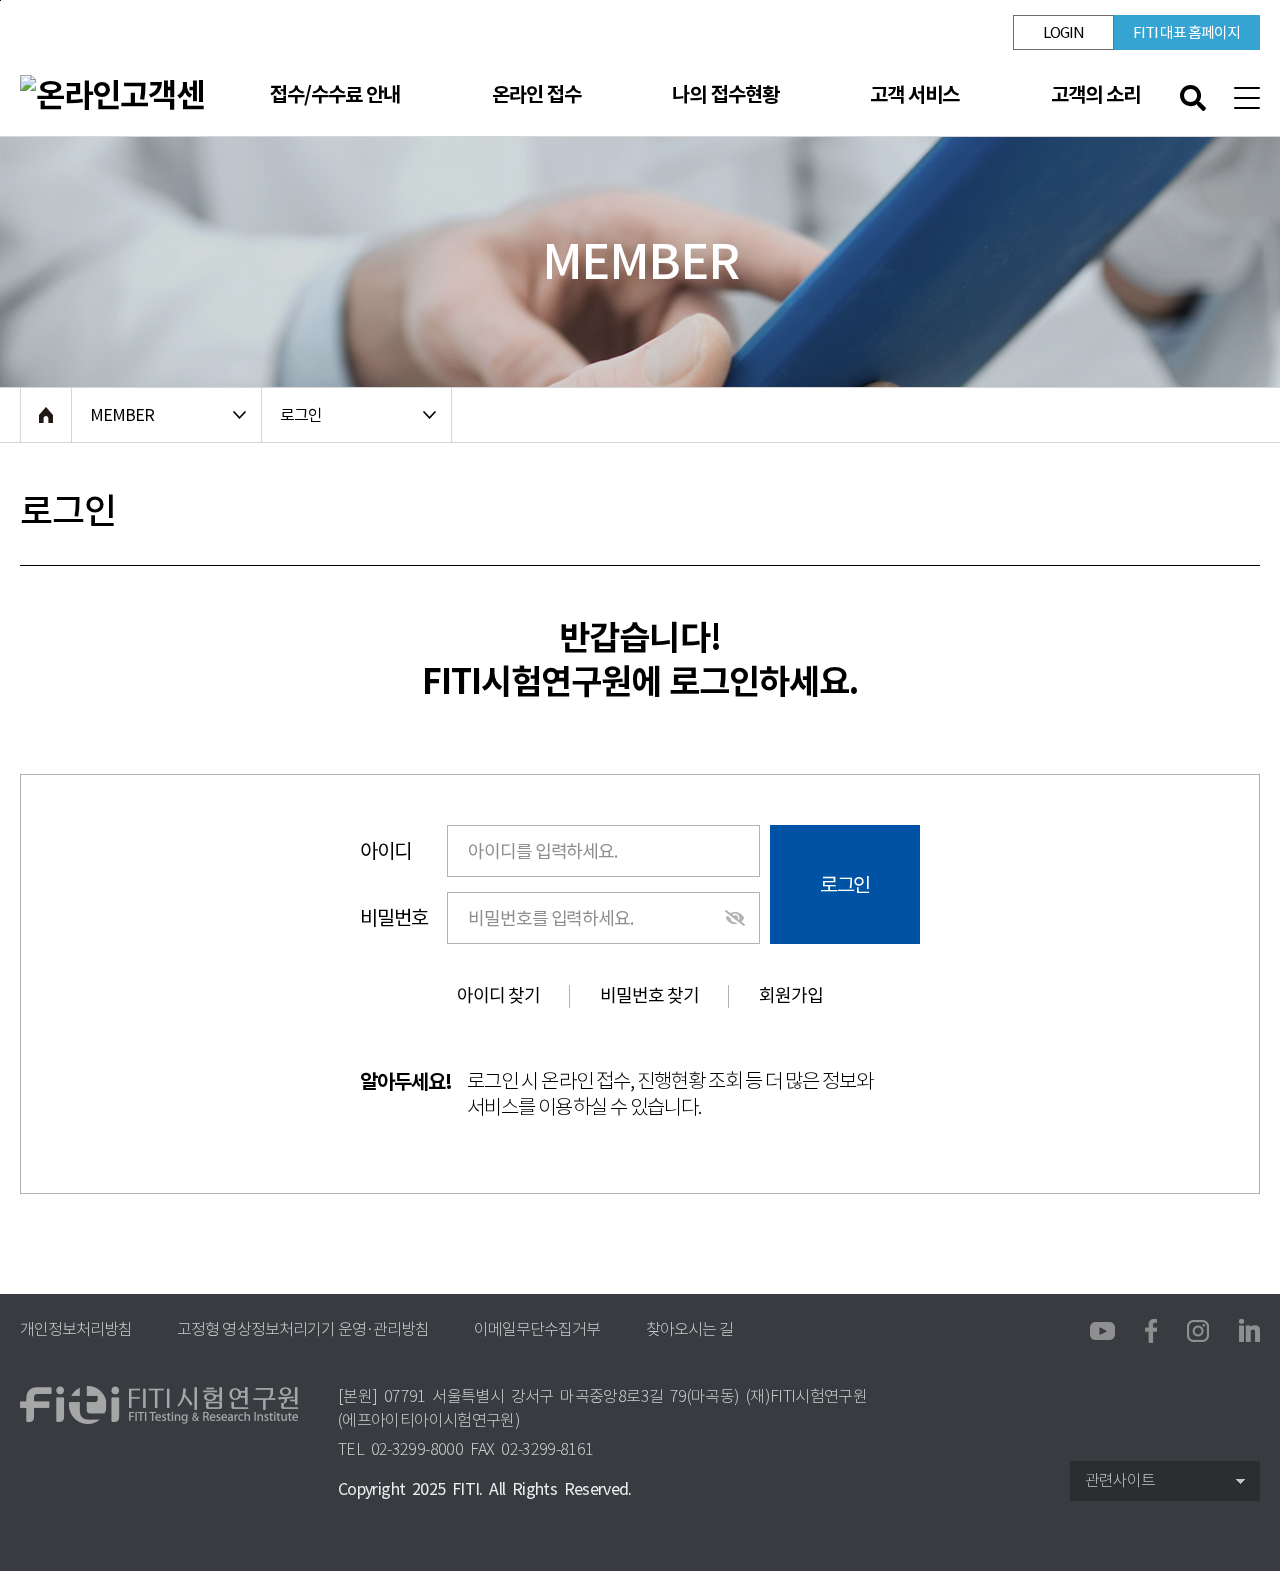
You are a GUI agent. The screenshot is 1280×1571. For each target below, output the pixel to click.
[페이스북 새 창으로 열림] (1151, 1329)
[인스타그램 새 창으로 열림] (1198, 1330)
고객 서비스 (914, 95)
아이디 (385, 851)
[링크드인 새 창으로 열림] (1249, 1329)
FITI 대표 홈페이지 (1186, 32)
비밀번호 (394, 918)
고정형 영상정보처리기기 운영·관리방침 (303, 1329)
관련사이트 (1120, 1480)
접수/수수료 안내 (335, 95)
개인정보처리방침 (76, 1329)
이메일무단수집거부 (537, 1329)
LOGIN (1063, 32)
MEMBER (122, 415)
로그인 (301, 415)
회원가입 (791, 995)
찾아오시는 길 (689, 1329)
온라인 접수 (536, 95)
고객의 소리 (1095, 95)
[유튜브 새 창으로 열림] (1102, 1332)
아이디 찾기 (498, 995)
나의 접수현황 (725, 95)
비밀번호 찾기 (649, 995)
